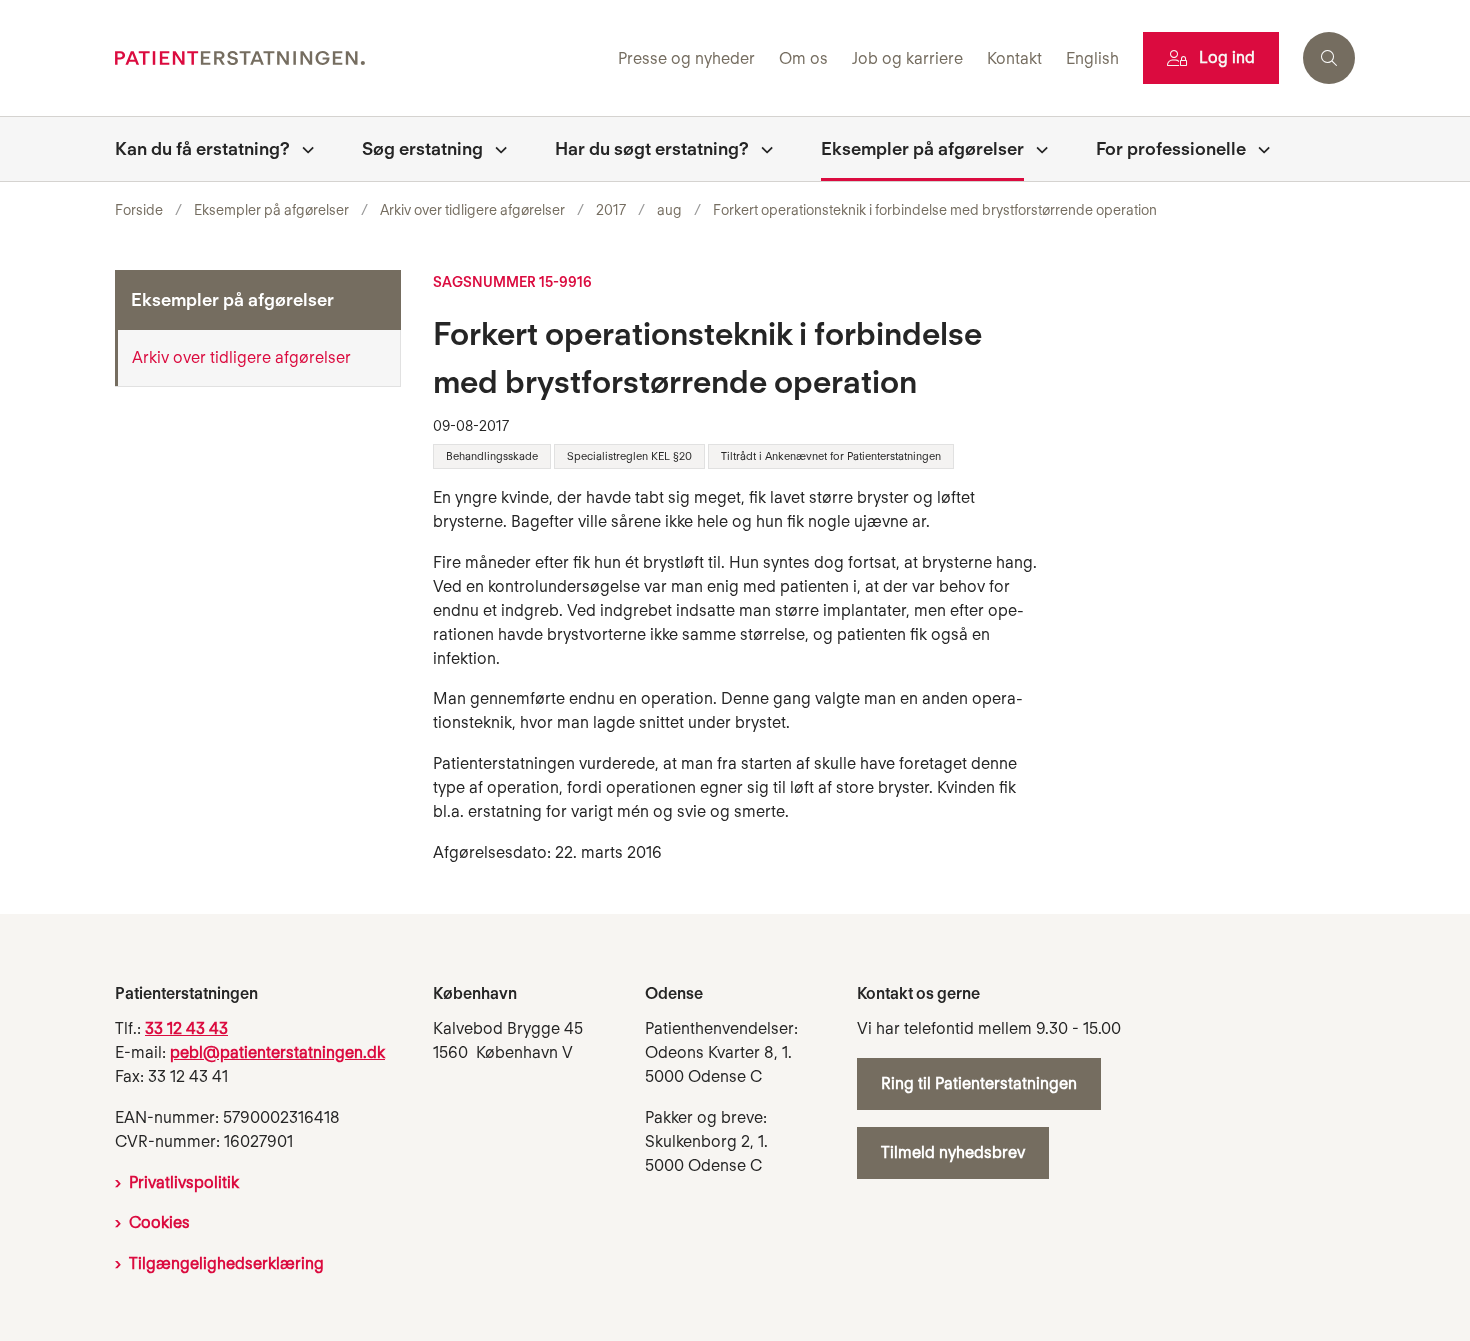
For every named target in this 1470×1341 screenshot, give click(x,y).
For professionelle (1171, 148)
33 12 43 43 (186, 1028)
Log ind (1227, 57)
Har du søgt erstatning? (652, 148)
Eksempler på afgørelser (922, 148)
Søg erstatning (422, 148)
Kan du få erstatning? (202, 148)
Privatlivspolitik (184, 1182)
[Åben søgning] (1329, 58)
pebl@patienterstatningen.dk (277, 1052)
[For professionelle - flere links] (1258, 149)
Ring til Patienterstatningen (979, 1083)
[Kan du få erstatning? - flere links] (302, 149)
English (1092, 59)
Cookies (159, 1222)
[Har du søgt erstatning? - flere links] (761, 149)
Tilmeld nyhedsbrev (953, 1152)
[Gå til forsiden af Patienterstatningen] (360, 58)
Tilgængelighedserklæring (226, 1263)
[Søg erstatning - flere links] (495, 149)
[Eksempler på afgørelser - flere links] (1036, 149)
